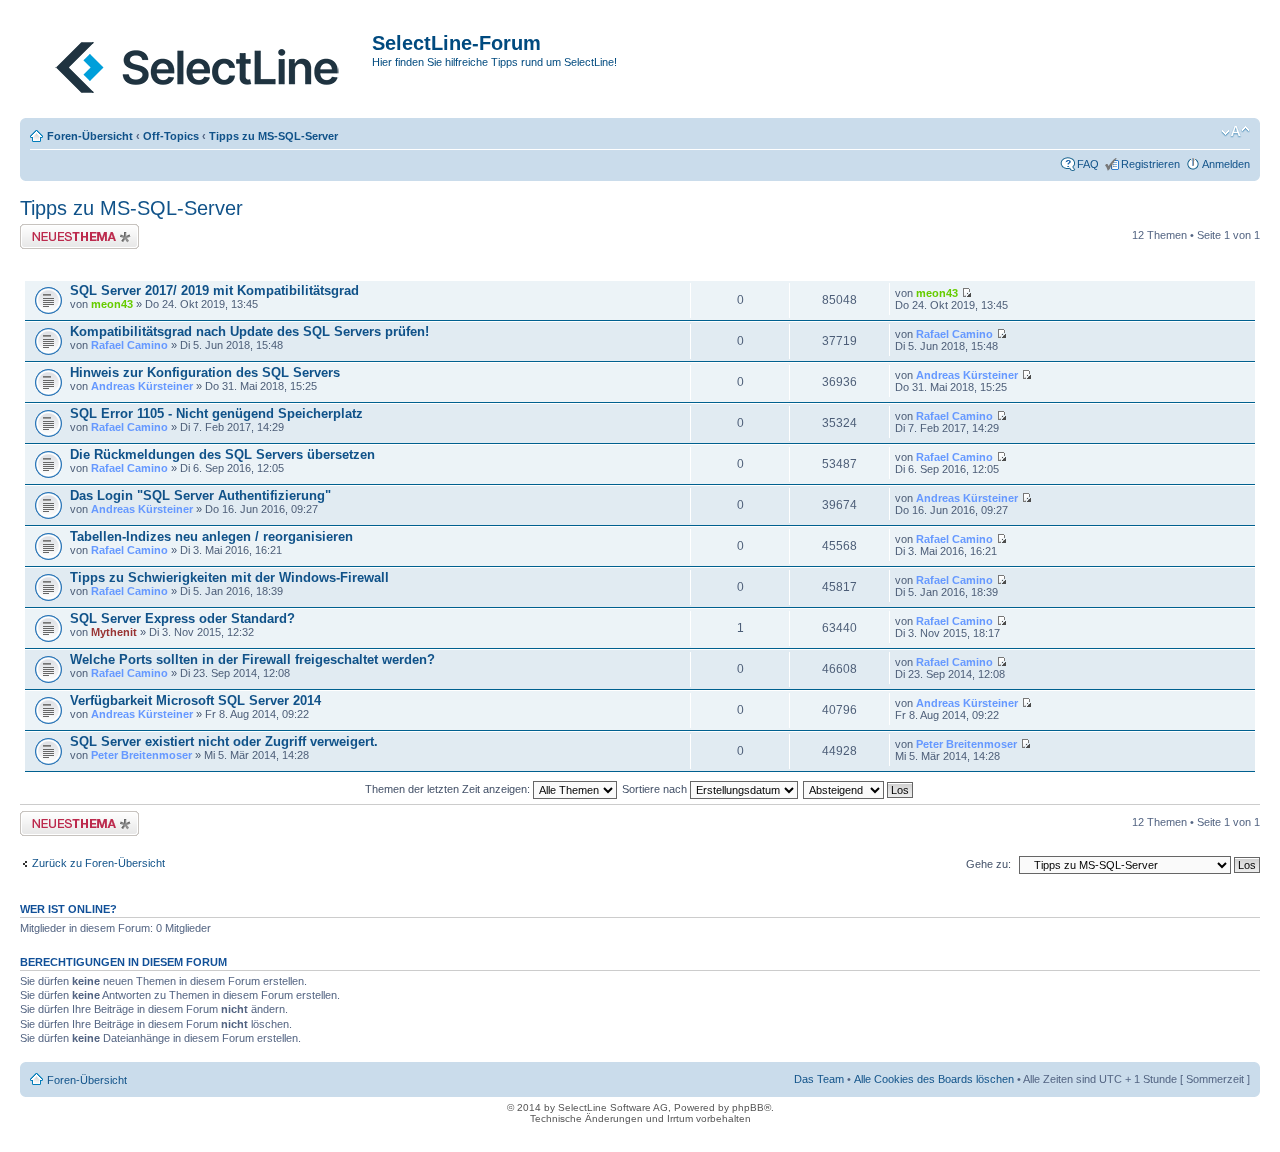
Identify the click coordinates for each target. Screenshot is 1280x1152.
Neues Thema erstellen (76, 230)
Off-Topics (171, 136)
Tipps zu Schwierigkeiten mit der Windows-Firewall (229, 577)
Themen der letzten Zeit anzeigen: (449, 789)
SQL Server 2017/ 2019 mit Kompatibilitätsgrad (214, 290)
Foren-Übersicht (90, 136)
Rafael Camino (129, 345)
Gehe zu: (988, 864)
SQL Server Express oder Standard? (182, 618)
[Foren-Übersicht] (198, 63)
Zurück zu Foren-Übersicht (98, 863)
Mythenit (114, 632)
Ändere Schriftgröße (1235, 132)
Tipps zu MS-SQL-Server (273, 136)
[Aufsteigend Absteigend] (859, 789)
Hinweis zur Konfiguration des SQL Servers (205, 372)
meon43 (112, 304)
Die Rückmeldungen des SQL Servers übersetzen (222, 454)
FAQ (1088, 164)
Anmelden (1226, 164)
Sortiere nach (656, 789)
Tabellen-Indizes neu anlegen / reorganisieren (211, 536)
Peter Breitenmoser (141, 755)
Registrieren (1150, 164)
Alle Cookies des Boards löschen (934, 1079)
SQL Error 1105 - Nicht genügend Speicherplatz (216, 413)
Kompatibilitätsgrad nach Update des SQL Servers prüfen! (249, 331)
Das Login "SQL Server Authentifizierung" (200, 495)
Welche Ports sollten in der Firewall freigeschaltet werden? (252, 659)
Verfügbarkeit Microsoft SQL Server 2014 (195, 700)
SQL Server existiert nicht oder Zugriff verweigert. (224, 741)
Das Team (819, 1079)
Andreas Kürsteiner (142, 386)
